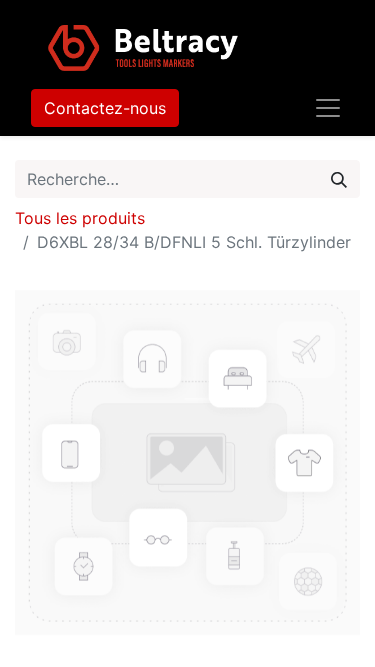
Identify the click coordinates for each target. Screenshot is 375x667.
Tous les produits (80, 218)
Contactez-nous (105, 108)
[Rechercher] (339, 179)
